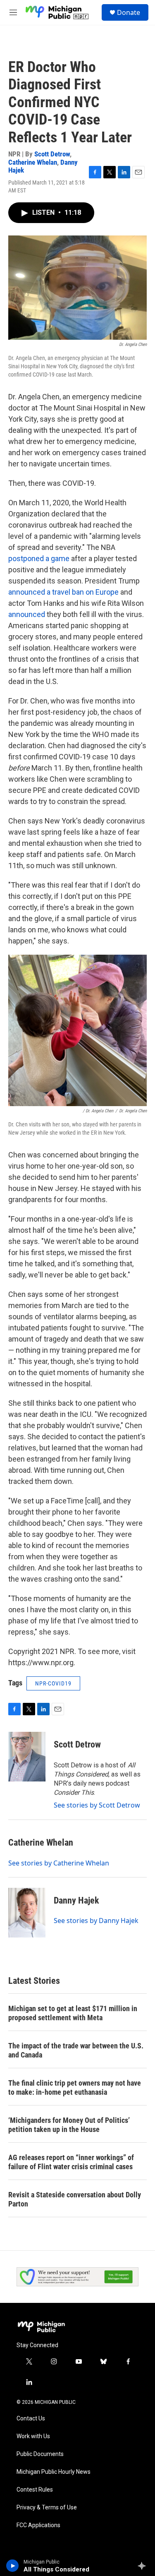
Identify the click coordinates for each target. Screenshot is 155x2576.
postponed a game (39, 558)
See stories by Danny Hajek (96, 1921)
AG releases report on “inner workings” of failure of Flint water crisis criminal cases (71, 2162)
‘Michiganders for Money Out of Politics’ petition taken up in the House (69, 2125)
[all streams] (144, 2566)
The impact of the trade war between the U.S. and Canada (76, 2050)
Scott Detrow (52, 154)
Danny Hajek (76, 1900)
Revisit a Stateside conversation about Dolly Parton (75, 2199)
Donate (129, 12)
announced (27, 614)
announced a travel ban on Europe (63, 592)
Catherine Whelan (33, 162)
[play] (13, 2566)
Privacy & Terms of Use (47, 2508)
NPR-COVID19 (53, 1683)
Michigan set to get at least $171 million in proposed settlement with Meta (73, 2013)
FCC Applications (38, 2525)
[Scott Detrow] (27, 1757)
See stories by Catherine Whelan (59, 1863)
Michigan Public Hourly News (54, 2472)
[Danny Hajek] (27, 1913)
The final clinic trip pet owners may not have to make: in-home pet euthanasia (75, 2087)
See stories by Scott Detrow (97, 1805)
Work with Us (33, 2436)
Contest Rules (35, 2490)
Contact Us (31, 2419)
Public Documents (40, 2454)
